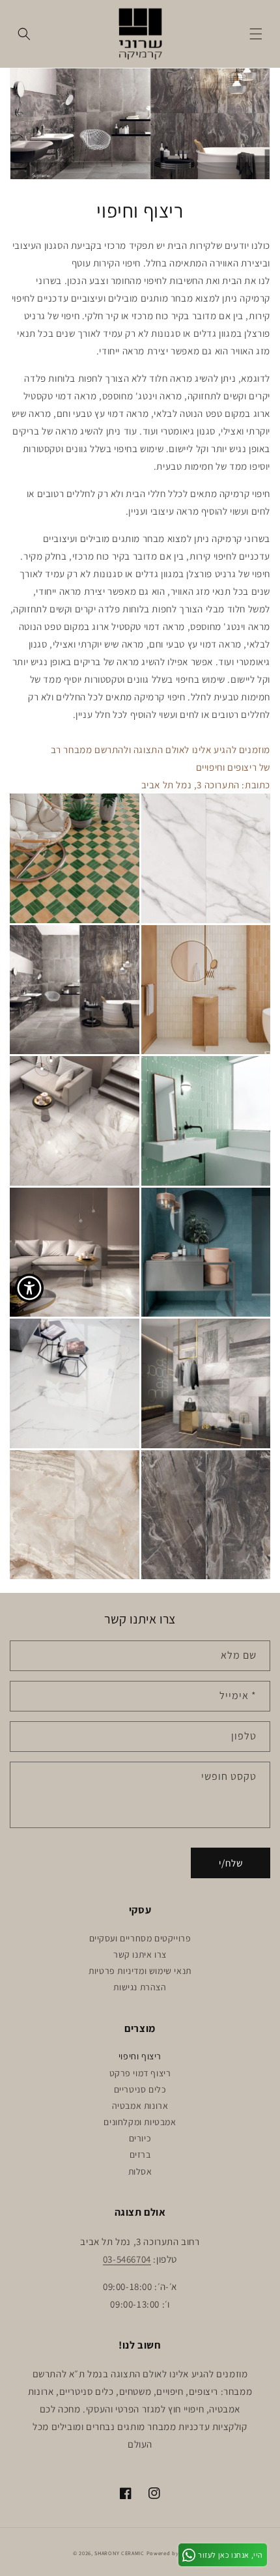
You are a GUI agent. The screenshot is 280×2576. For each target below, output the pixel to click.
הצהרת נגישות (140, 1987)
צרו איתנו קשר (140, 1954)
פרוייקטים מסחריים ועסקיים (140, 1938)
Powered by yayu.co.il (177, 2553)
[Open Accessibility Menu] (30, 1288)
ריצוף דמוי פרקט (140, 2073)
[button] (256, 34)
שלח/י (231, 1863)
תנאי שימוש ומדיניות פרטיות (140, 1971)
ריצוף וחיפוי (140, 2056)
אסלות (140, 2171)
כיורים (140, 2138)
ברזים (140, 2154)
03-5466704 (127, 2259)
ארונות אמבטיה (140, 2106)
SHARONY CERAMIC (119, 2553)
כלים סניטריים (140, 2089)
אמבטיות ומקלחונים (140, 2122)
